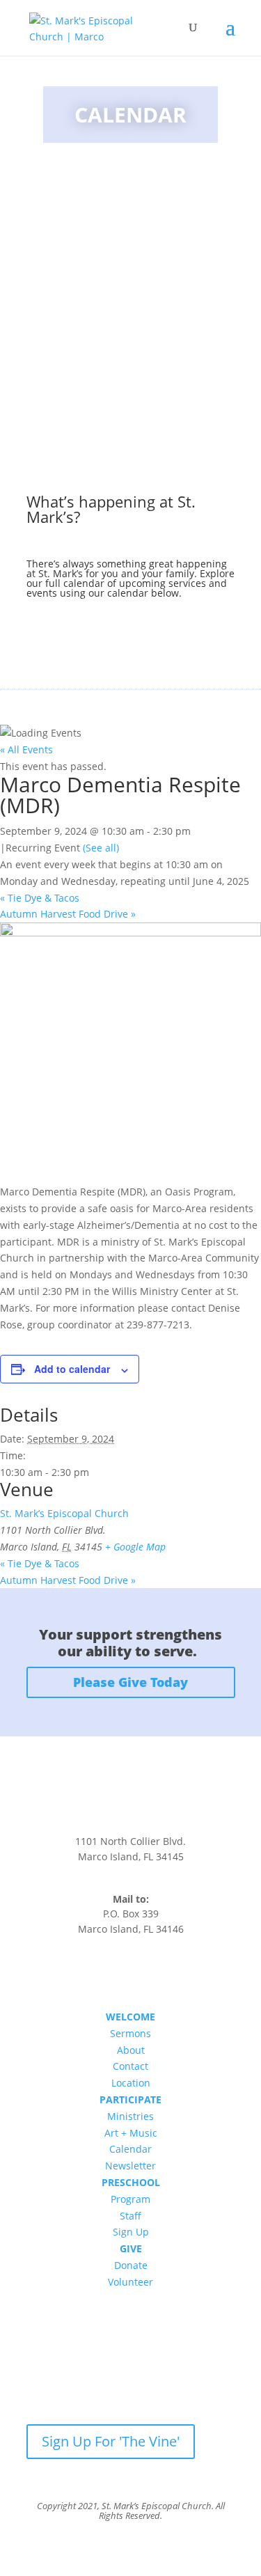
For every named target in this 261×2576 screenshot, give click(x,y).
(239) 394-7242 (130, 1887)
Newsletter (130, 2166)
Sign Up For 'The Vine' (111, 2441)
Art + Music (131, 2133)
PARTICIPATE (130, 2099)
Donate (131, 2265)
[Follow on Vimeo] (159, 1971)
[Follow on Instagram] (131, 1971)
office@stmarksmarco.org (131, 1872)
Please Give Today (130, 1682)
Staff (130, 2216)
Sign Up (131, 2232)
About (131, 2050)
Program (130, 2199)
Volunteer (130, 2282)
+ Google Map (135, 1547)
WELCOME (130, 2017)
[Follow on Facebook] (103, 1971)
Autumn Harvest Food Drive (68, 914)
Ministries (130, 2116)
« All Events (26, 749)
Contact (130, 2066)
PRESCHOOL (131, 2182)
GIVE (131, 2248)
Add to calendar (72, 1369)
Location (131, 2083)
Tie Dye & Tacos (40, 898)
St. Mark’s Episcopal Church (64, 1513)
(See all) (101, 848)
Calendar (130, 2149)
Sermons (130, 2033)
